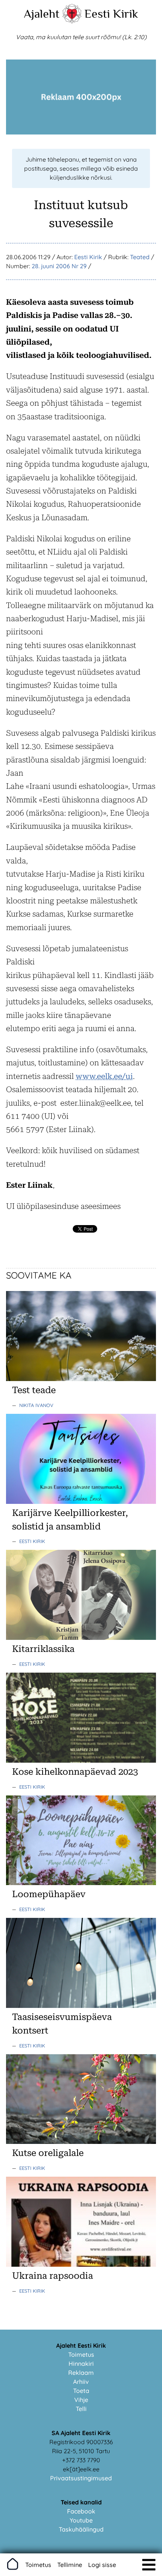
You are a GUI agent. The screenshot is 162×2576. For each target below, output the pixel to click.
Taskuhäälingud (81, 2529)
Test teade (34, 1390)
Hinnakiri (81, 2364)
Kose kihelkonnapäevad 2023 (75, 1772)
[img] (149, 2565)
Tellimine (70, 2565)
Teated (140, 257)
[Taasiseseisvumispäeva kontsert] (81, 2006)
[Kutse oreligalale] (81, 2142)
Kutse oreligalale (48, 2153)
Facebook (81, 2511)
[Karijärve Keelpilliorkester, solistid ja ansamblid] (81, 1502)
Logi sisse (102, 2565)
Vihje (81, 2400)
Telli (81, 2409)
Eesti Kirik (111, 14)
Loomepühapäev (49, 1894)
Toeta (81, 2391)
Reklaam (81, 2373)
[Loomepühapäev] (81, 1883)
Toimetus (81, 2354)
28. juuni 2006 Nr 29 (59, 266)
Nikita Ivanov (36, 1405)
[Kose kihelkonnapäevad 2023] (81, 1760)
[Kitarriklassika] (81, 1638)
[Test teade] (81, 1379)
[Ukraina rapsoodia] (81, 2264)
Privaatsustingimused (81, 2478)
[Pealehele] (72, 21)
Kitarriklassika (43, 1649)
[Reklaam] (81, 132)
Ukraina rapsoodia (53, 2276)
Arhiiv (81, 2382)
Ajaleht (42, 14)
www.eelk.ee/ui (104, 1076)
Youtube (81, 2520)
